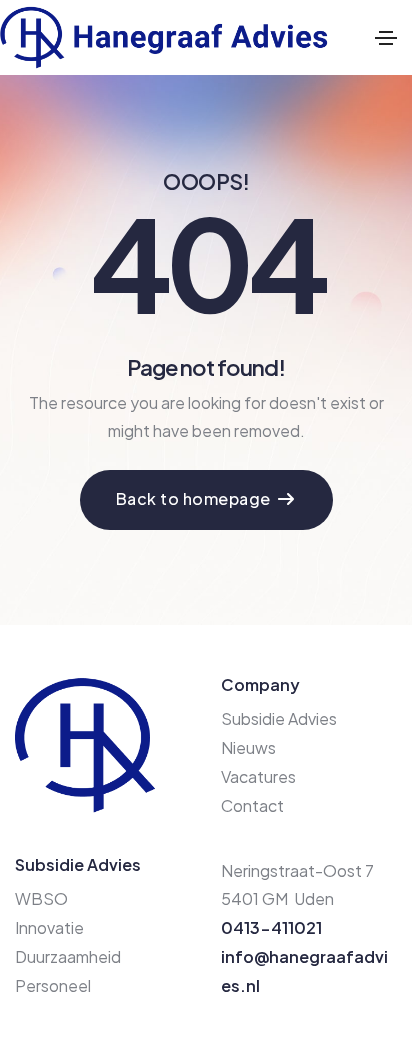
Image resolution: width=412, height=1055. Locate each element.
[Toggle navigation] (386, 38)
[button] (206, 500)
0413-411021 (271, 927)
